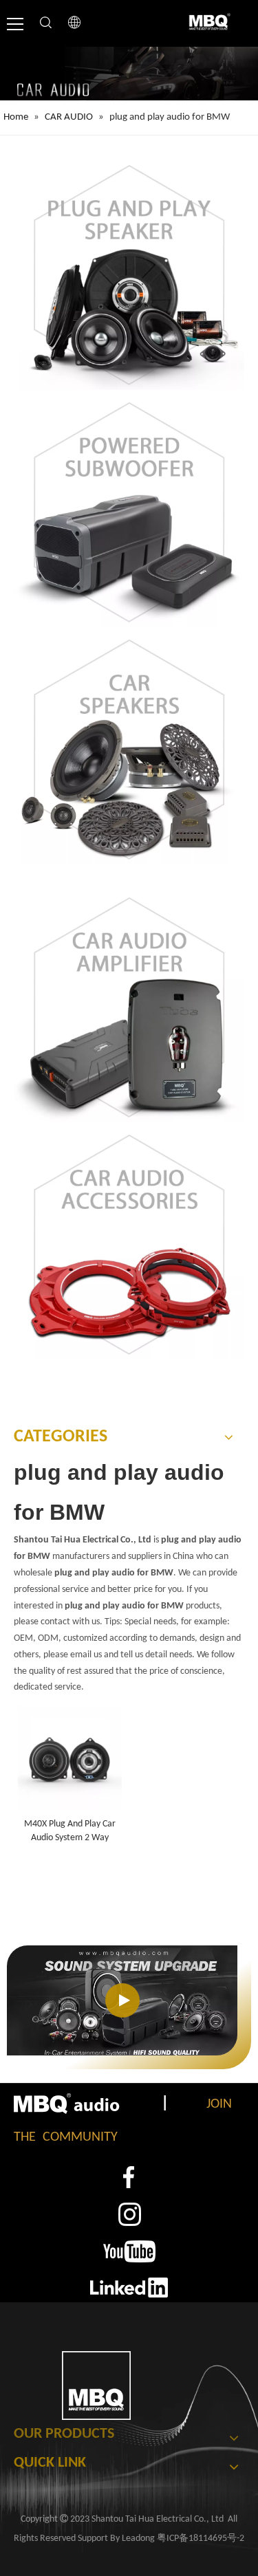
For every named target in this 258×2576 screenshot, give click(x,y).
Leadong (138, 2539)
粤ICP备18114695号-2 (201, 2539)
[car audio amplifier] (129, 1007)
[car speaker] (129, 749)
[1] (129, 2177)
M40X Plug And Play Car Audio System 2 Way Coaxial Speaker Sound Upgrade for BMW (70, 1832)
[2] (129, 2214)
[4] (129, 2287)
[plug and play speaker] (129, 275)
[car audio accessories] (129, 1244)
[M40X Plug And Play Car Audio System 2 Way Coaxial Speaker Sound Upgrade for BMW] (70, 1759)
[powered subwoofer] (129, 512)
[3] (129, 2251)
